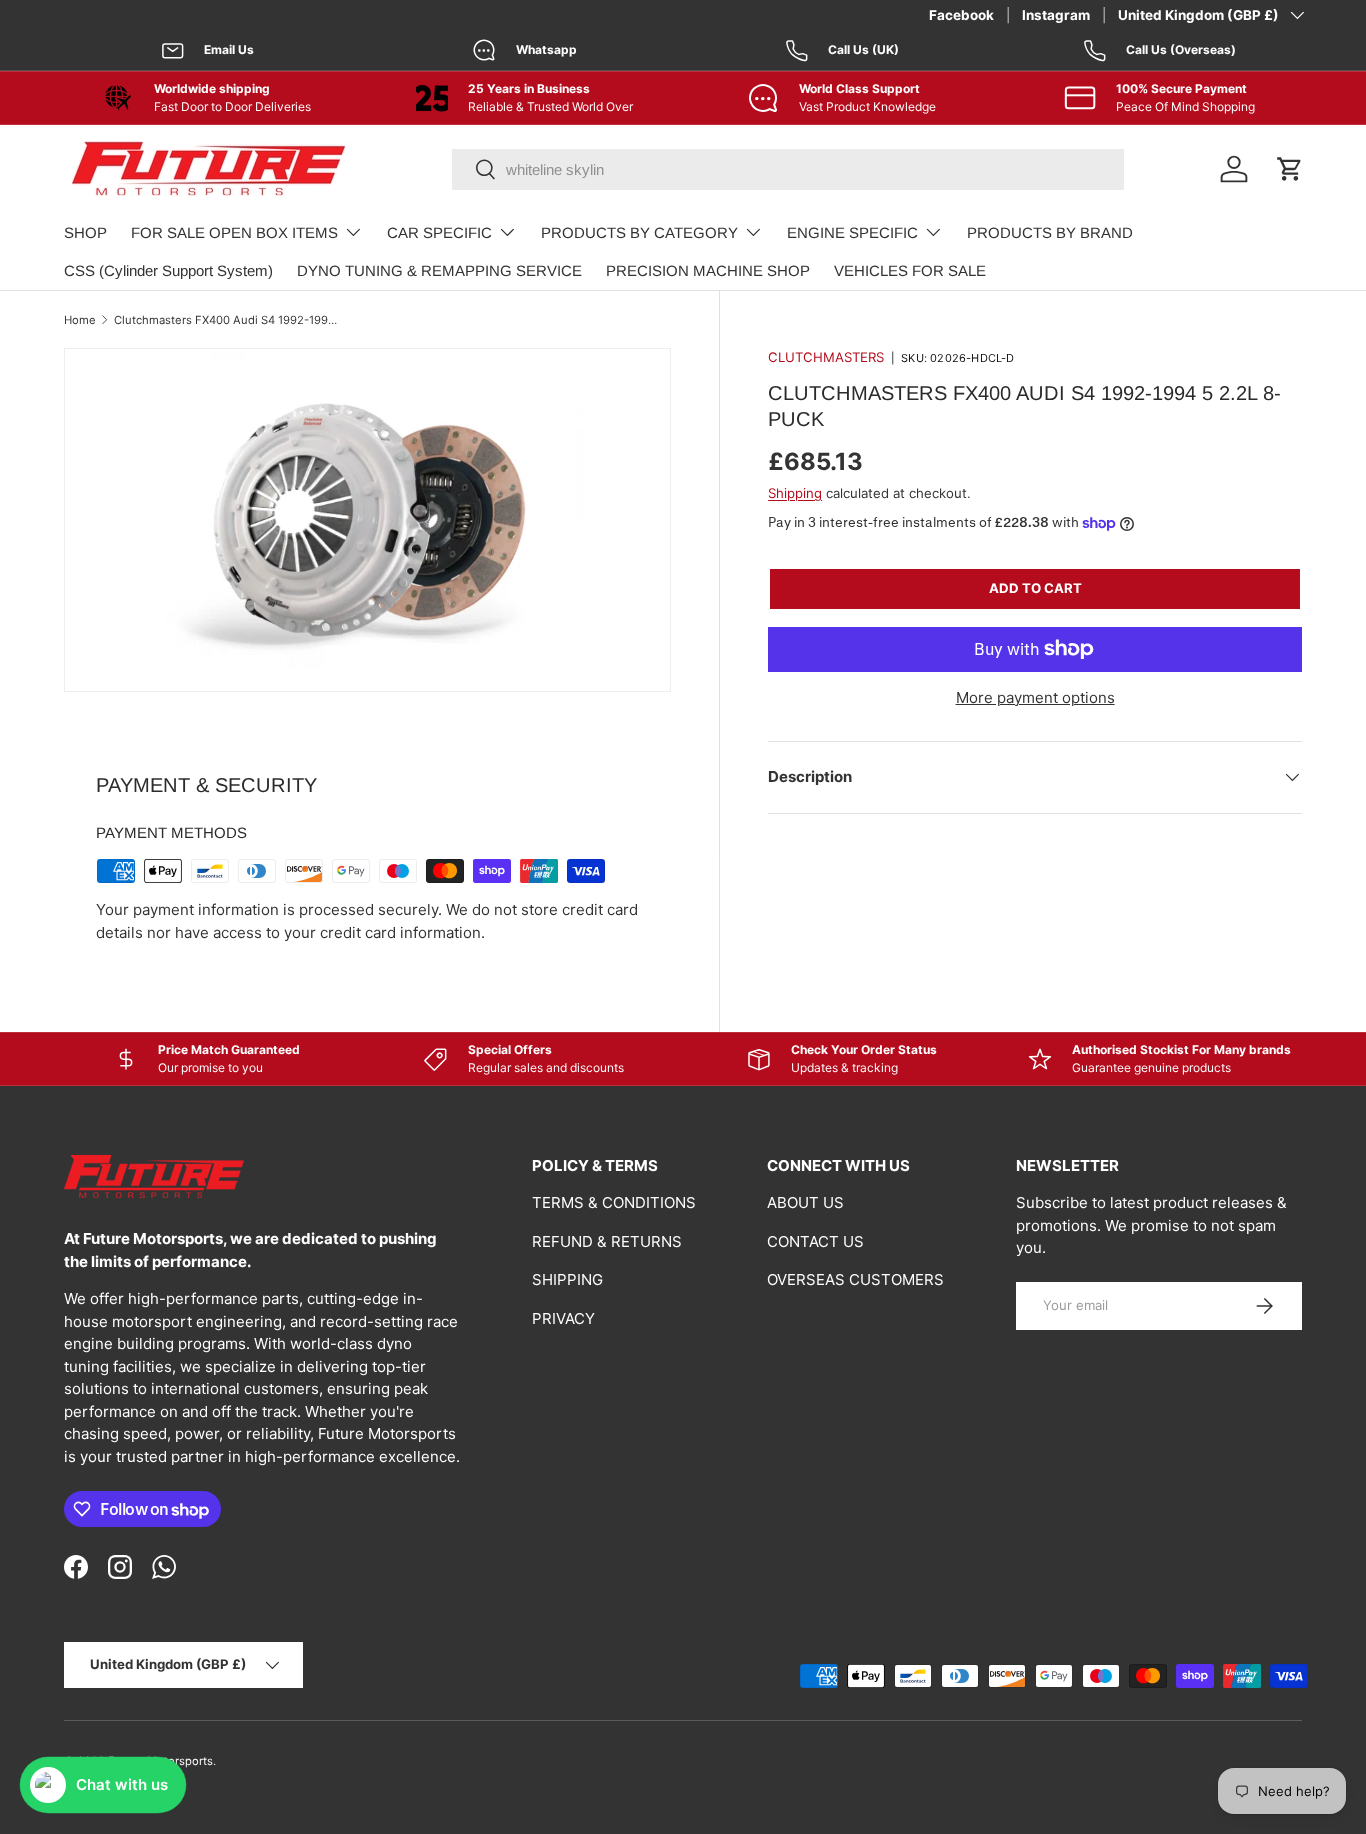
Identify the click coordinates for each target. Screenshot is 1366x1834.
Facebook (961, 15)
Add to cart (1035, 588)
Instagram (1056, 15)
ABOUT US (805, 1202)
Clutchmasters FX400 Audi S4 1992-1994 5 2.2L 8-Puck (226, 320)
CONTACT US (815, 1241)
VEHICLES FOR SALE (910, 270)
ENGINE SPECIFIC (852, 232)
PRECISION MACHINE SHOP (708, 270)
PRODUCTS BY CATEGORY (639, 232)
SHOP (85, 232)
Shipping (795, 493)
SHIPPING (567, 1279)
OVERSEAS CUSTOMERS (855, 1279)
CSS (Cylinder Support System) (168, 270)
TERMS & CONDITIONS (614, 1202)
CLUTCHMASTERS (826, 357)
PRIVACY (563, 1318)
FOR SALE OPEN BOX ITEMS (234, 232)
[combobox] (788, 169)
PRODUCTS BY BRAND (1050, 232)
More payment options (1035, 697)
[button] (1290, 169)
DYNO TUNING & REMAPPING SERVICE (439, 270)
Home (80, 320)
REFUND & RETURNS (607, 1241)
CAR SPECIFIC (439, 232)
